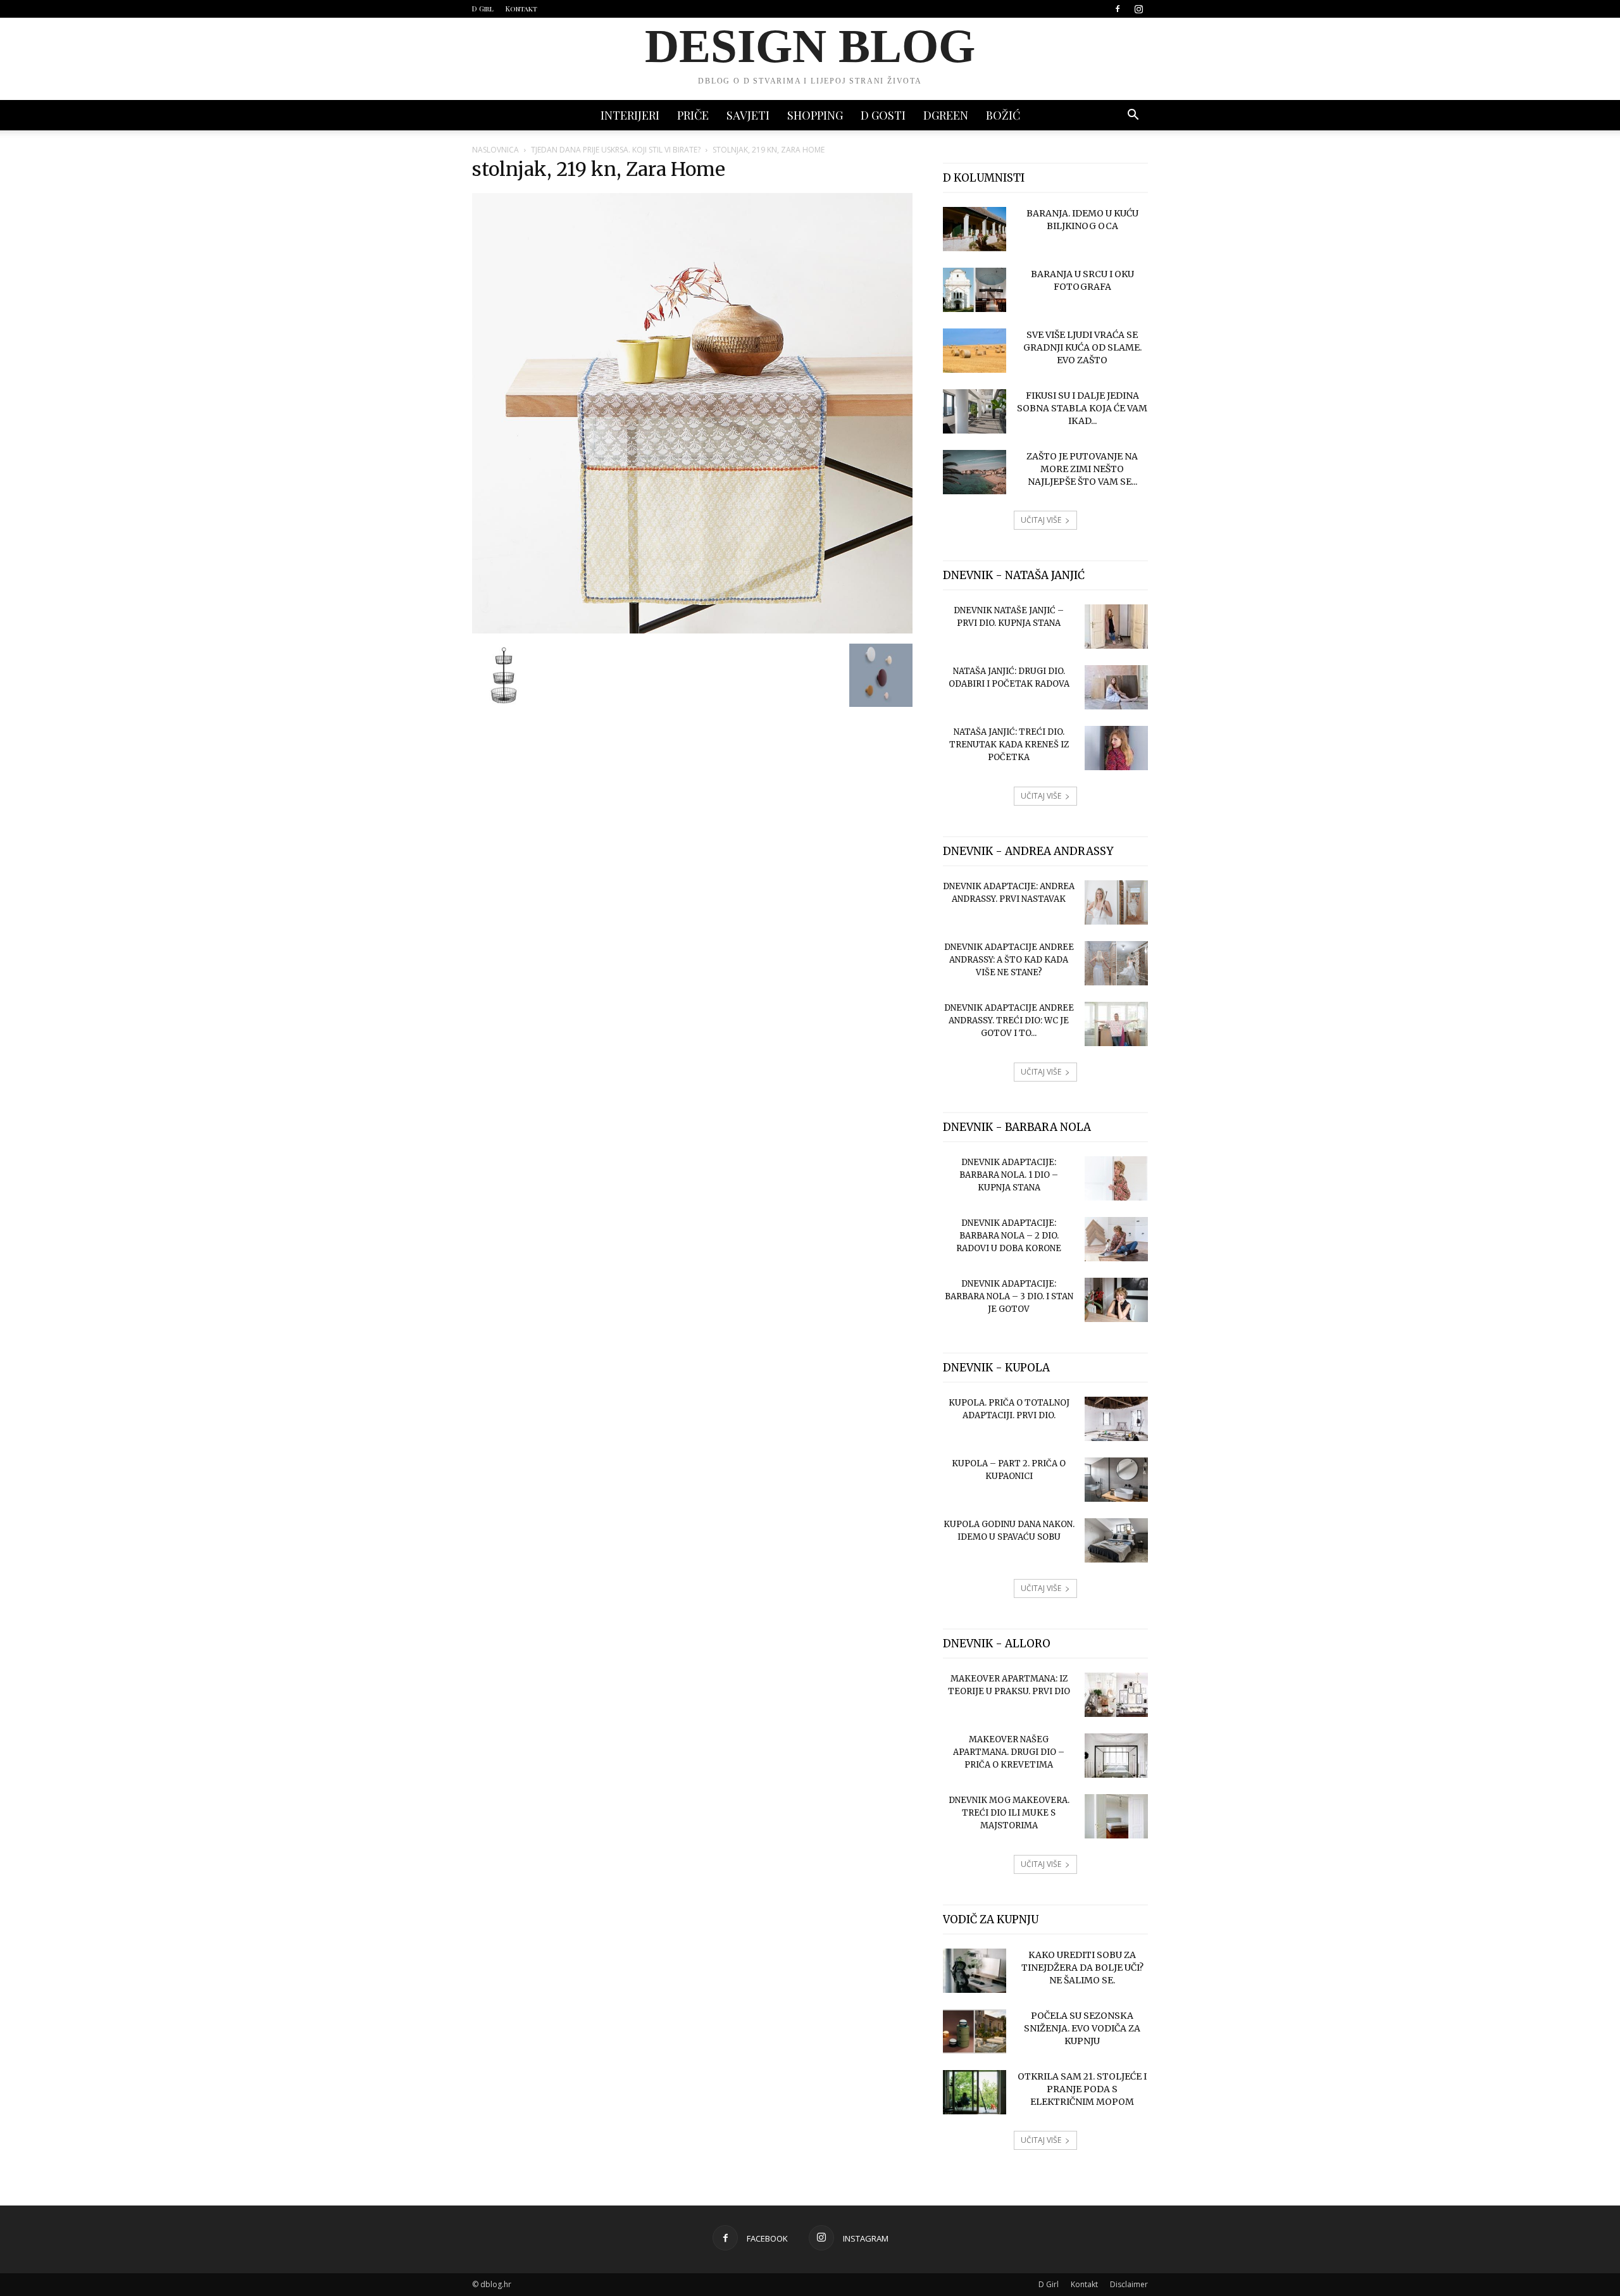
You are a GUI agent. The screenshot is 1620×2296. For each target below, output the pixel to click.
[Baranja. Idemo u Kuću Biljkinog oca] (975, 229)
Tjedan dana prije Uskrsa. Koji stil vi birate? (616, 150)
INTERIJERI (630, 115)
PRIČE (693, 115)
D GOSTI (883, 115)
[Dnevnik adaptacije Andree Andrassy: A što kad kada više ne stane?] (1116, 963)
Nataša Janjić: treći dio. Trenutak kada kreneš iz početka (1009, 745)
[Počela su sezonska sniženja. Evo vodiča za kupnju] (975, 2031)
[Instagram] (1138, 9)
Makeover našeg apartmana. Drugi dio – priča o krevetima (1009, 1752)
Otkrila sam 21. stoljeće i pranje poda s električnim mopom (1082, 2089)
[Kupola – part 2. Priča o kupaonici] (1116, 1480)
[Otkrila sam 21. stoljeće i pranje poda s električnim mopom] (975, 2092)
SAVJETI (748, 115)
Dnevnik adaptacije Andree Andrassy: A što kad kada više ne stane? (1009, 960)
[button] (1133, 116)
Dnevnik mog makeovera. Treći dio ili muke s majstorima (1009, 1813)
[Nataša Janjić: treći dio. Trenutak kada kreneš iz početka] (1116, 748)
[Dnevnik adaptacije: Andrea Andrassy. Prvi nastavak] (1116, 902)
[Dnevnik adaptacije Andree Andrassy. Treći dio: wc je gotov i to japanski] (1116, 1024)
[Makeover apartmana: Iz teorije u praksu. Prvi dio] (1116, 1695)
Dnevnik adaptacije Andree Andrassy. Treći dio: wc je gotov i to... (1009, 1020)
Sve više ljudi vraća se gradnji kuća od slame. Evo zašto (1082, 347)
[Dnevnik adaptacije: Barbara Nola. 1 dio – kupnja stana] (1116, 1178)
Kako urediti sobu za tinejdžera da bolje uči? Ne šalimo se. (1082, 1968)
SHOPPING (815, 115)
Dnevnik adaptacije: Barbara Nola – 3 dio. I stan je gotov (1009, 1296)
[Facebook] (1118, 9)
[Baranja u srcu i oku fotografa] (975, 290)
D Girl (483, 9)
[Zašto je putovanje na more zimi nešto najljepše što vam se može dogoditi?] (975, 472)
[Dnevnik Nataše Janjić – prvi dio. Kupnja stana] (1116, 627)
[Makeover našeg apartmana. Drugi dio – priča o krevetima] (1116, 1756)
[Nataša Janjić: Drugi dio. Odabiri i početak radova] (1116, 687)
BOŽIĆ (1003, 115)
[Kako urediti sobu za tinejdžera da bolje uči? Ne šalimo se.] (975, 1971)
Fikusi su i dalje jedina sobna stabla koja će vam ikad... (1082, 408)
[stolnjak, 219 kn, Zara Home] (692, 630)
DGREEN (946, 115)
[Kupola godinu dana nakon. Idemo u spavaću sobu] (1116, 1540)
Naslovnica (495, 150)
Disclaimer (1129, 2284)
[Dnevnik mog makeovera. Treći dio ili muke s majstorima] (1116, 1816)
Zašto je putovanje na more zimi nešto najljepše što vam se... (1082, 469)
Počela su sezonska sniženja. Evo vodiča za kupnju (1082, 2028)
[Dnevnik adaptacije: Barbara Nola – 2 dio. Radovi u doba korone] (1116, 1239)
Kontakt (521, 9)
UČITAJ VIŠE (1041, 520)
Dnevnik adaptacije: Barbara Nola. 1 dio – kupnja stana (1009, 1175)
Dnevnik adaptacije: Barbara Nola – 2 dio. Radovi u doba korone (1009, 1236)
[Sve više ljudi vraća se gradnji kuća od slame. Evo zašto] (975, 351)
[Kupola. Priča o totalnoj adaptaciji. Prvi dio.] (1116, 1419)
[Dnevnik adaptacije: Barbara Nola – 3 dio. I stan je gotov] (1116, 1300)
